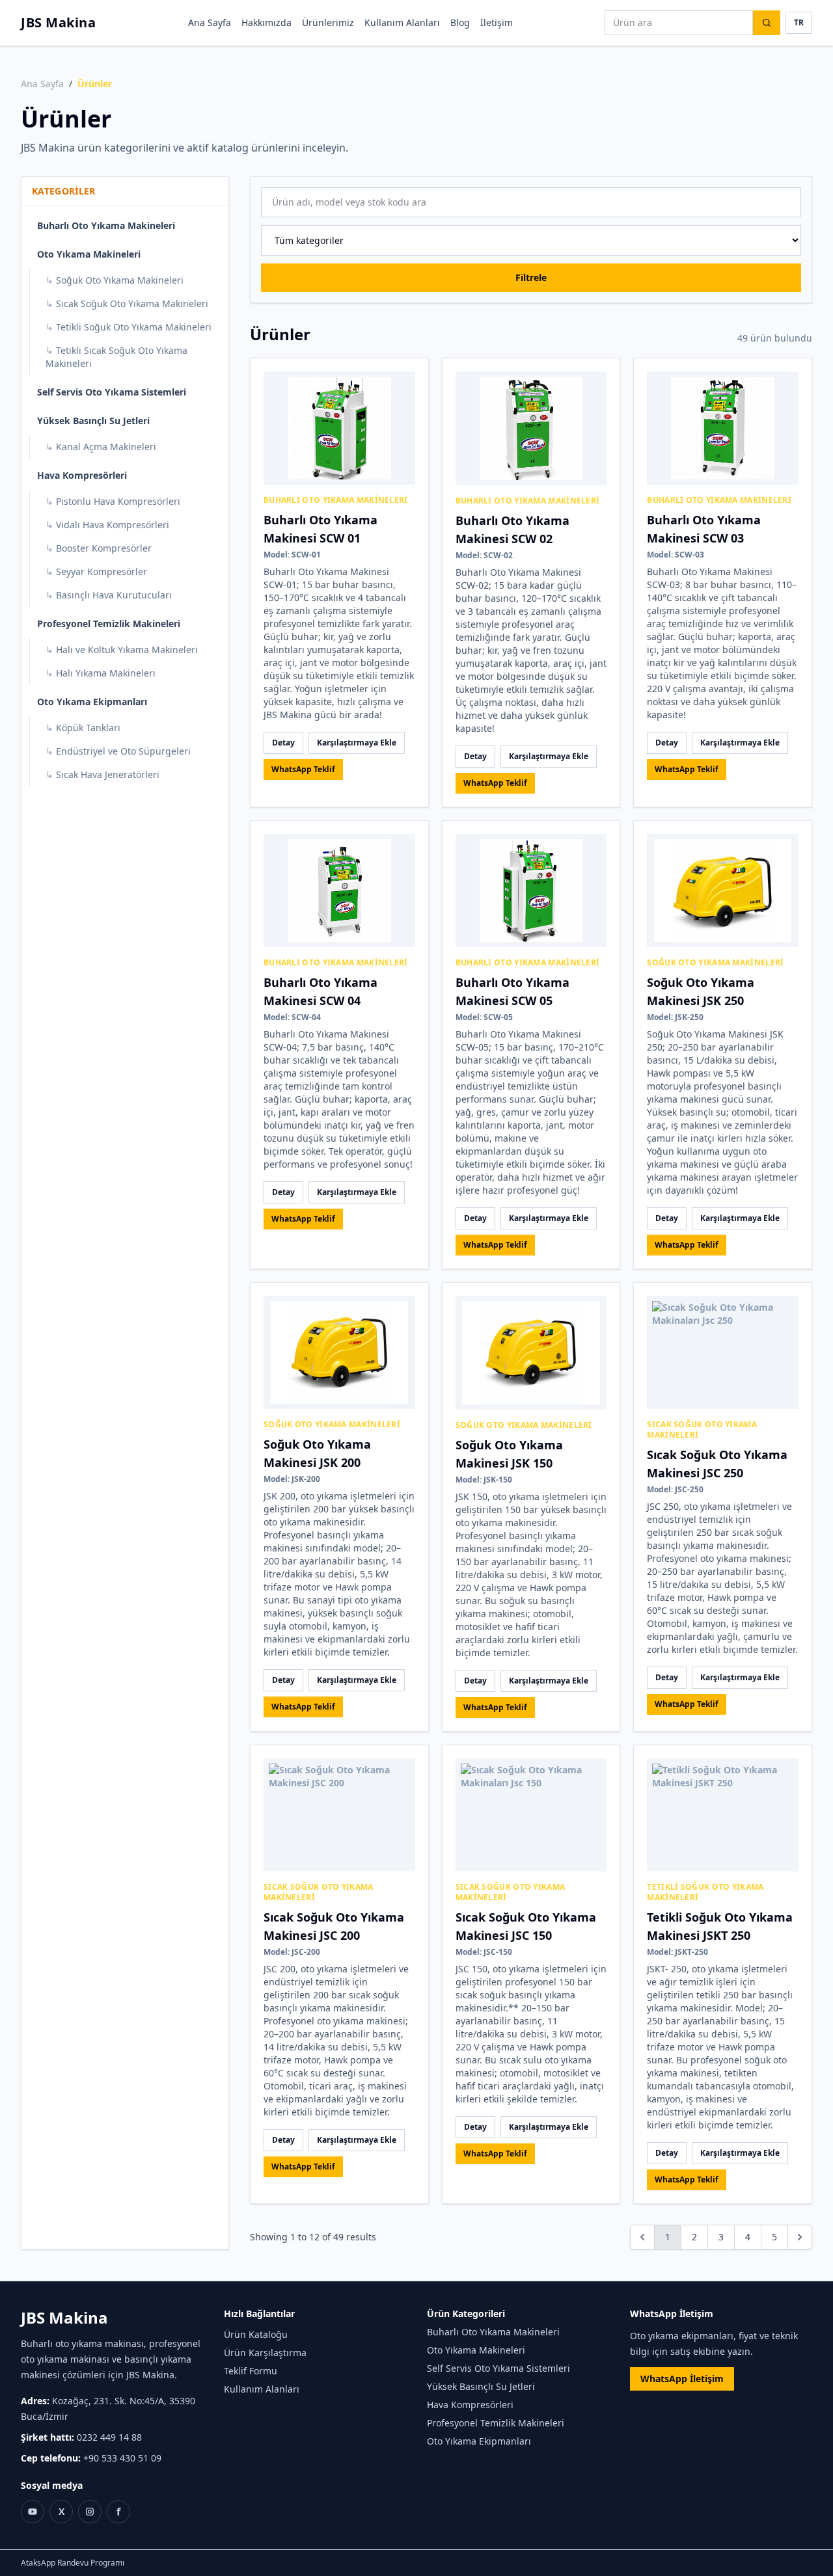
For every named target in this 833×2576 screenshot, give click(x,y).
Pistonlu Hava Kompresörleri (113, 501)
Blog (460, 22)
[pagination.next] (800, 2237)
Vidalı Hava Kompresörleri (107, 525)
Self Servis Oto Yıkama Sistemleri (112, 392)
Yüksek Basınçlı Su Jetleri (93, 421)
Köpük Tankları (83, 728)
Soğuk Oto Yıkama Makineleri (115, 280)
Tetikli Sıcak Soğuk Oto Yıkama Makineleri (116, 357)
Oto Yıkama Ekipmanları (92, 702)
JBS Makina (58, 22)
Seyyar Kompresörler (96, 571)
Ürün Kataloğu (256, 2334)
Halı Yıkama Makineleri (101, 673)
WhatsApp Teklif (303, 769)
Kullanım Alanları (402, 22)
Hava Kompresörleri (82, 475)
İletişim (497, 22)
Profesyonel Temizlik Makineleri (109, 624)
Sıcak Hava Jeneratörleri (102, 774)
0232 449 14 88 (109, 2437)
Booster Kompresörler (99, 548)
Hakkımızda (266, 22)
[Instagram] (90, 2512)
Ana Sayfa (210, 22)
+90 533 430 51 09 (122, 2458)
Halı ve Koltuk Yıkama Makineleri (122, 650)
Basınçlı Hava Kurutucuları (109, 595)
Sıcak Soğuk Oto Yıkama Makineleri (127, 303)
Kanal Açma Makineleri (101, 447)
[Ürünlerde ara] (767, 23)
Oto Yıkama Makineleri (89, 254)
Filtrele (531, 277)
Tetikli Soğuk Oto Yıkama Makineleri (129, 327)
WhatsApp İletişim (682, 2379)
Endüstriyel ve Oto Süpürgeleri (118, 751)
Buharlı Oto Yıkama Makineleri (106, 225)
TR (799, 22)
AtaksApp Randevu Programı (73, 2563)
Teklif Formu (251, 2371)
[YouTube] (33, 2512)
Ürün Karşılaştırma (265, 2353)
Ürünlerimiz (328, 22)
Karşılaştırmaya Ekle (357, 743)
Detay (283, 743)
